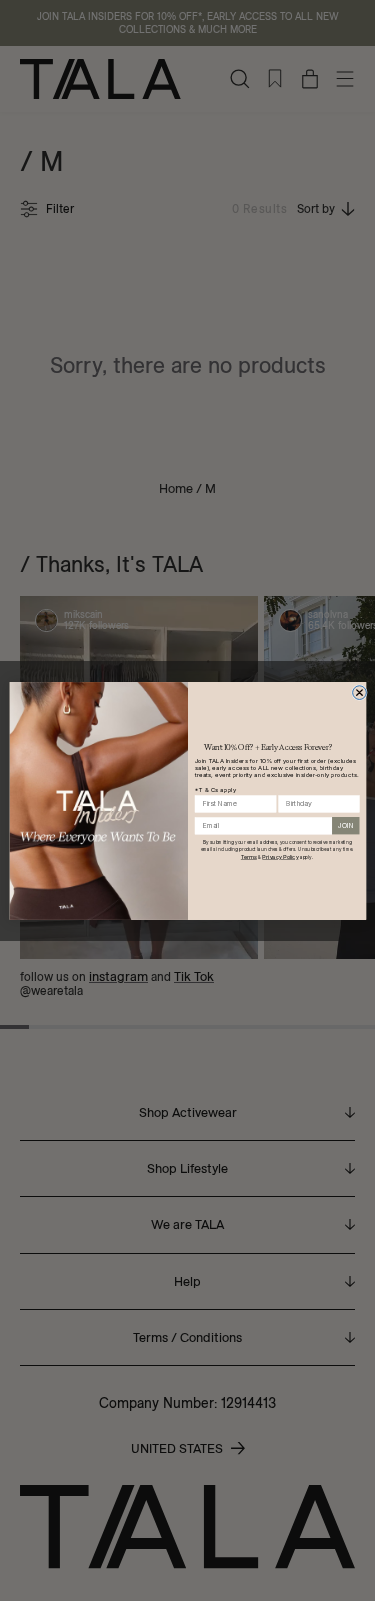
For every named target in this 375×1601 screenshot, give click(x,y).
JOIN (346, 825)
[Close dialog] (359, 692)
